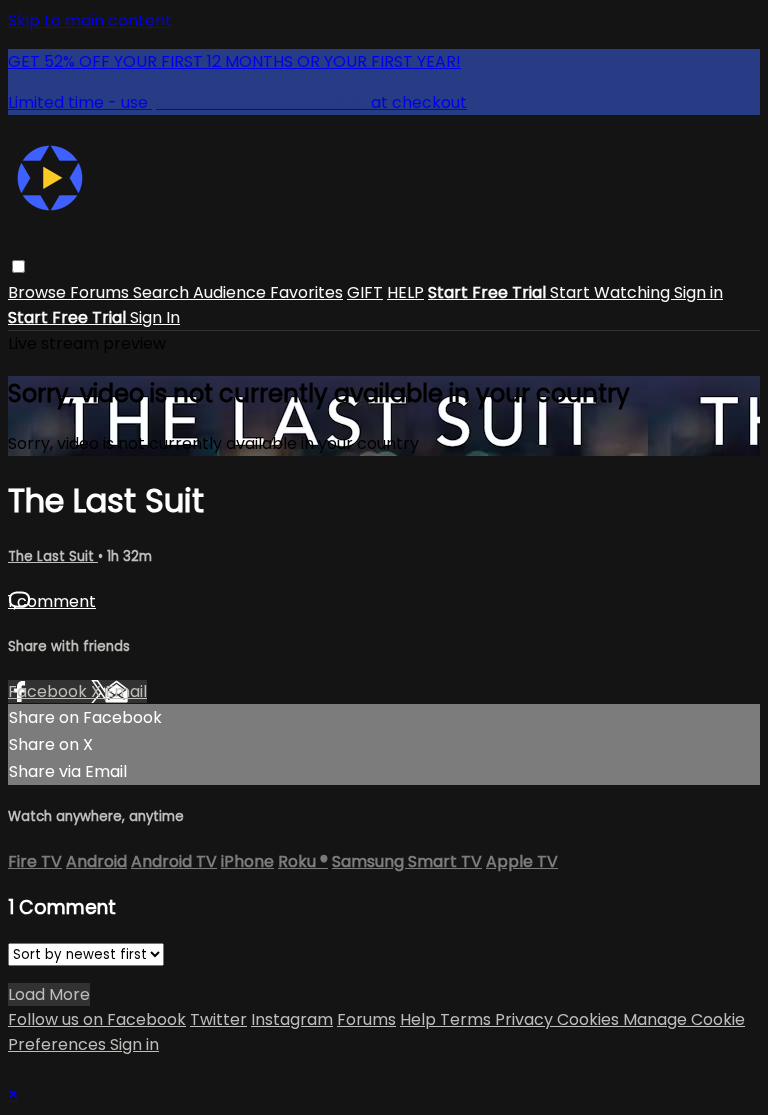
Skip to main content (90, 20)
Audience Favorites (268, 292)
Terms (467, 1019)
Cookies (590, 1019)
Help (420, 1019)
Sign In (155, 317)
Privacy (526, 1019)
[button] (18, 266)
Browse (39, 292)
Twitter (218, 1019)
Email (126, 691)
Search (163, 292)
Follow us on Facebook (97, 1019)
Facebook (49, 691)
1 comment (52, 601)
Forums (101, 292)
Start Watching (612, 292)
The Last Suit (53, 556)
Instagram (292, 1019)
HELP (405, 292)
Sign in (698, 292)
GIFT (365, 292)
